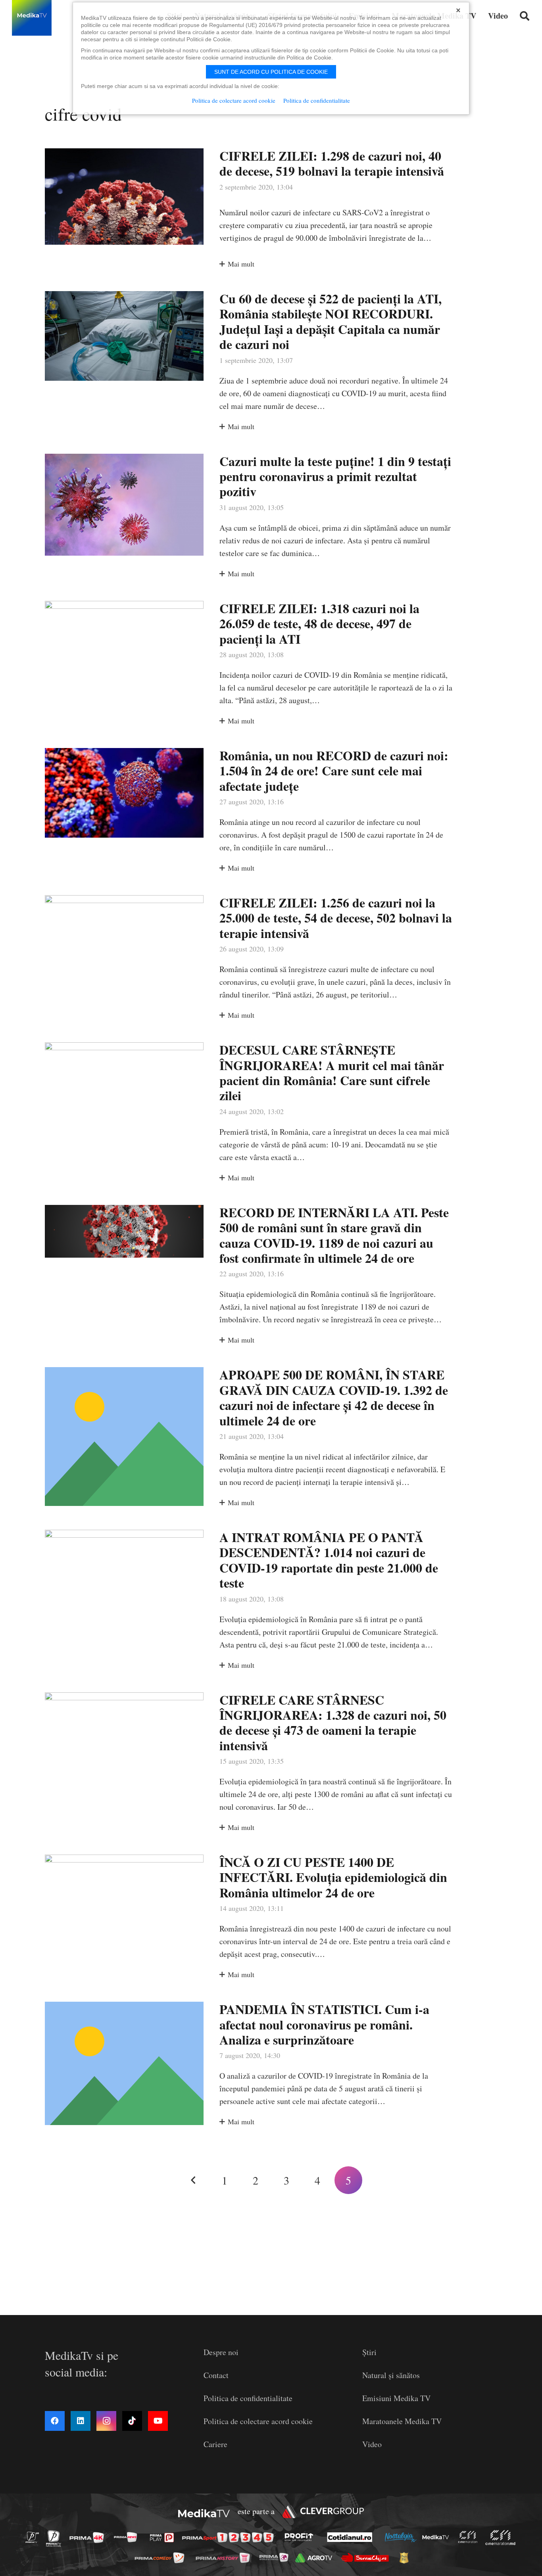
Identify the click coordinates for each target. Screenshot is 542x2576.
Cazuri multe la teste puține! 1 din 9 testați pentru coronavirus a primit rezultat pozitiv (335, 476)
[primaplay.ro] (164, 2538)
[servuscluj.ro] (367, 2558)
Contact (216, 2375)
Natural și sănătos (391, 2375)
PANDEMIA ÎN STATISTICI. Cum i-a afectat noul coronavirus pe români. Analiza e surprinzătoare (324, 2024)
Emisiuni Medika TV (396, 2398)
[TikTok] (132, 2421)
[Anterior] (194, 2180)
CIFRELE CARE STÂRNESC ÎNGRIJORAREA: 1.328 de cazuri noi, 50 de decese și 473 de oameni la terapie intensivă (333, 1722)
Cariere (215, 2444)
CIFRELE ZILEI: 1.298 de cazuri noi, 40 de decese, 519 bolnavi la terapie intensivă (332, 163)
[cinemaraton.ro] (470, 2537)
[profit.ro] (301, 2537)
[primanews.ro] (128, 2537)
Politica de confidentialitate (248, 2398)
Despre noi (221, 2352)
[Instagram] (106, 2421)
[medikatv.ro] (438, 2537)
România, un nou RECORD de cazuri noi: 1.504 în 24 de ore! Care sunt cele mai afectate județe (334, 771)
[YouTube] (158, 2421)
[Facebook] (55, 2421)
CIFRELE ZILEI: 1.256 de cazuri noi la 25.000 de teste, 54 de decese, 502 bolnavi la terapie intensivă (336, 918)
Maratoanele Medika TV (402, 2421)
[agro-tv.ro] (316, 2558)
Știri (369, 2352)
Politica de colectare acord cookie (258, 2421)
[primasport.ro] (230, 2537)
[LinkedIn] (81, 2421)
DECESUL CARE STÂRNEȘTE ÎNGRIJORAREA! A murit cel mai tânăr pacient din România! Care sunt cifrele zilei (332, 1072)
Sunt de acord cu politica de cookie (271, 72)
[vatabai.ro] (406, 2558)
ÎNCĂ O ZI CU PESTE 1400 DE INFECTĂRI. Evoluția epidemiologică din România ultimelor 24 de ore (333, 1877)
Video (372, 2444)
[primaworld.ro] (276, 2557)
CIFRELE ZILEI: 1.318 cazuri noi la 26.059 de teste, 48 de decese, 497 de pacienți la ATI (319, 623)
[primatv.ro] (35, 2537)
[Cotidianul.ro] (352, 2537)
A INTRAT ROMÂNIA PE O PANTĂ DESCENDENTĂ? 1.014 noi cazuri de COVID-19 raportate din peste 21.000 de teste (329, 1560)
